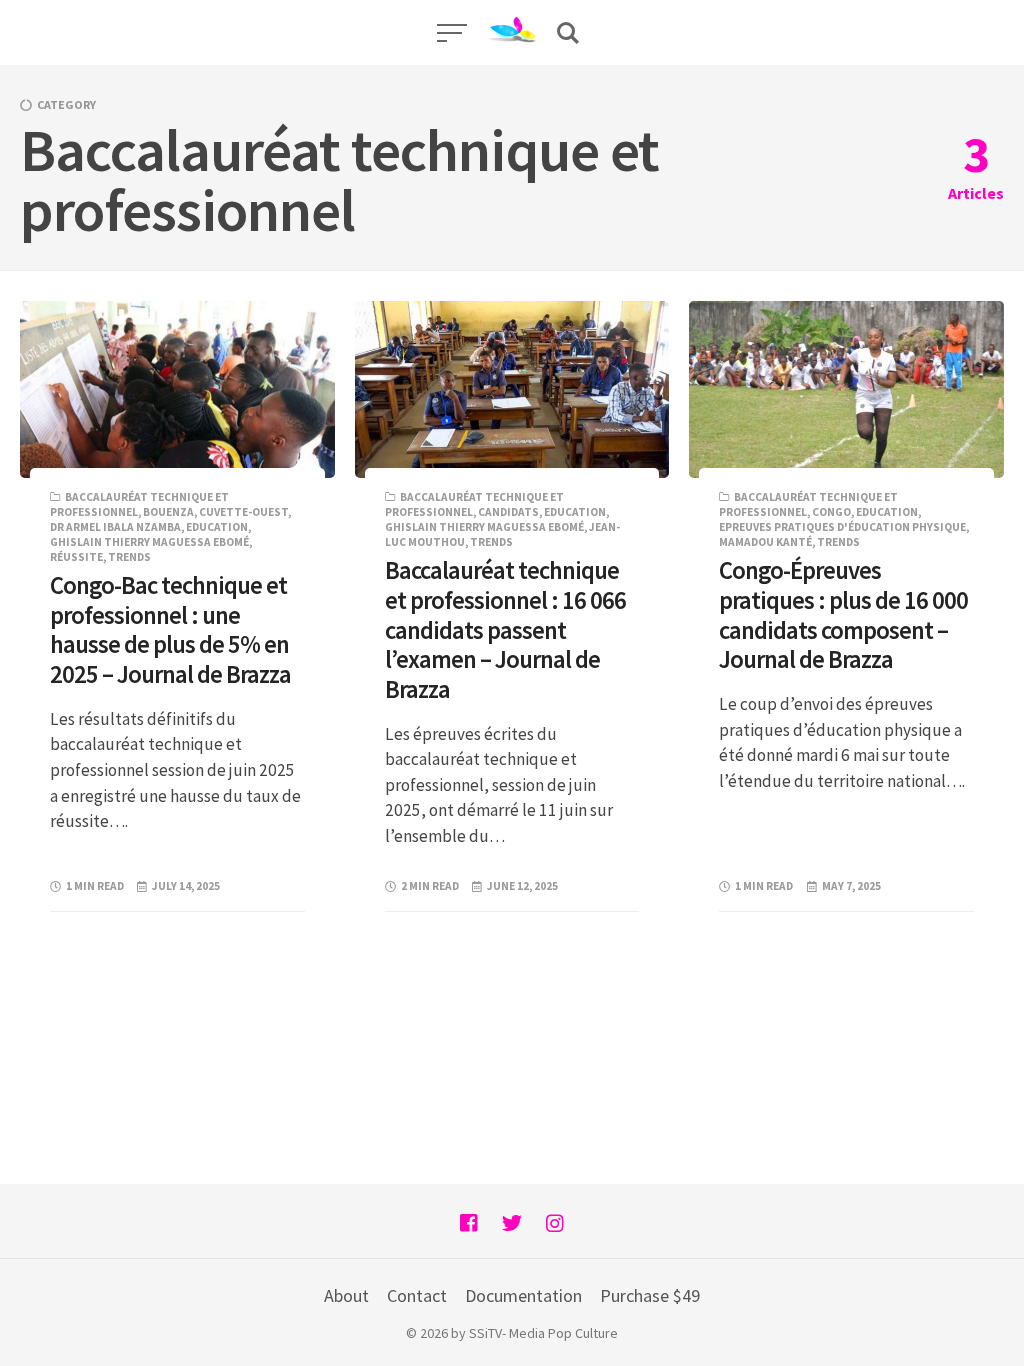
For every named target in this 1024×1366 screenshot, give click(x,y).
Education (217, 527)
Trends (129, 557)
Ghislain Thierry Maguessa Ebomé (149, 542)
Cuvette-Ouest (243, 512)
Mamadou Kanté (765, 542)
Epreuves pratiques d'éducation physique (842, 527)
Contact (417, 1295)
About (346, 1295)
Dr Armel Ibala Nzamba (115, 527)
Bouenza (168, 512)
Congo (831, 512)
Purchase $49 (650, 1295)
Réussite (76, 557)
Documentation (523, 1295)
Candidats (508, 512)
